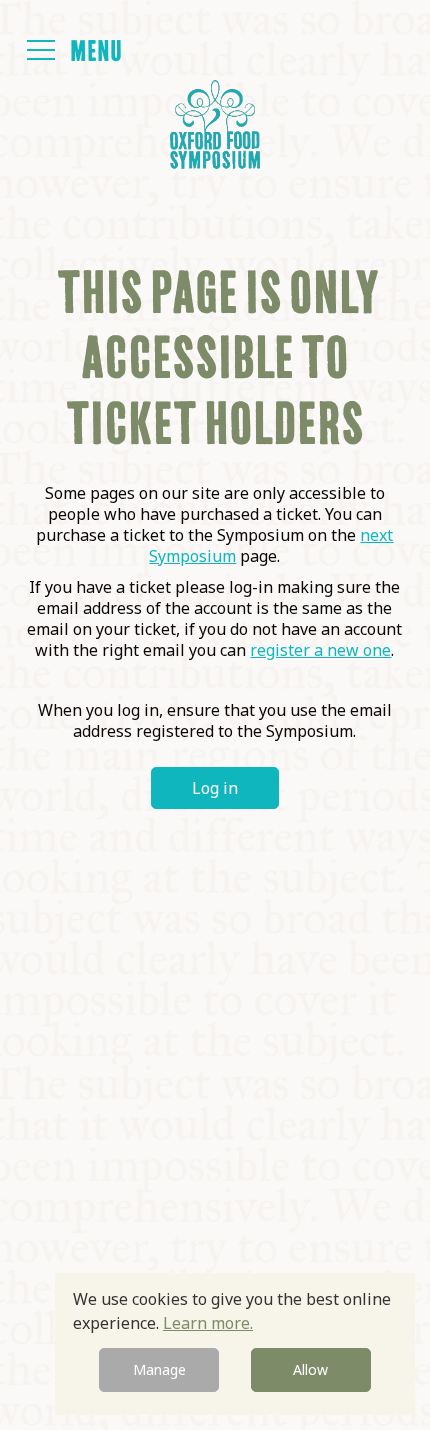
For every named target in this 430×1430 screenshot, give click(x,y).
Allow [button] (310, 1369)
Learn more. (208, 1323)
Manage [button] (159, 1369)
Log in (215, 788)
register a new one (320, 650)
